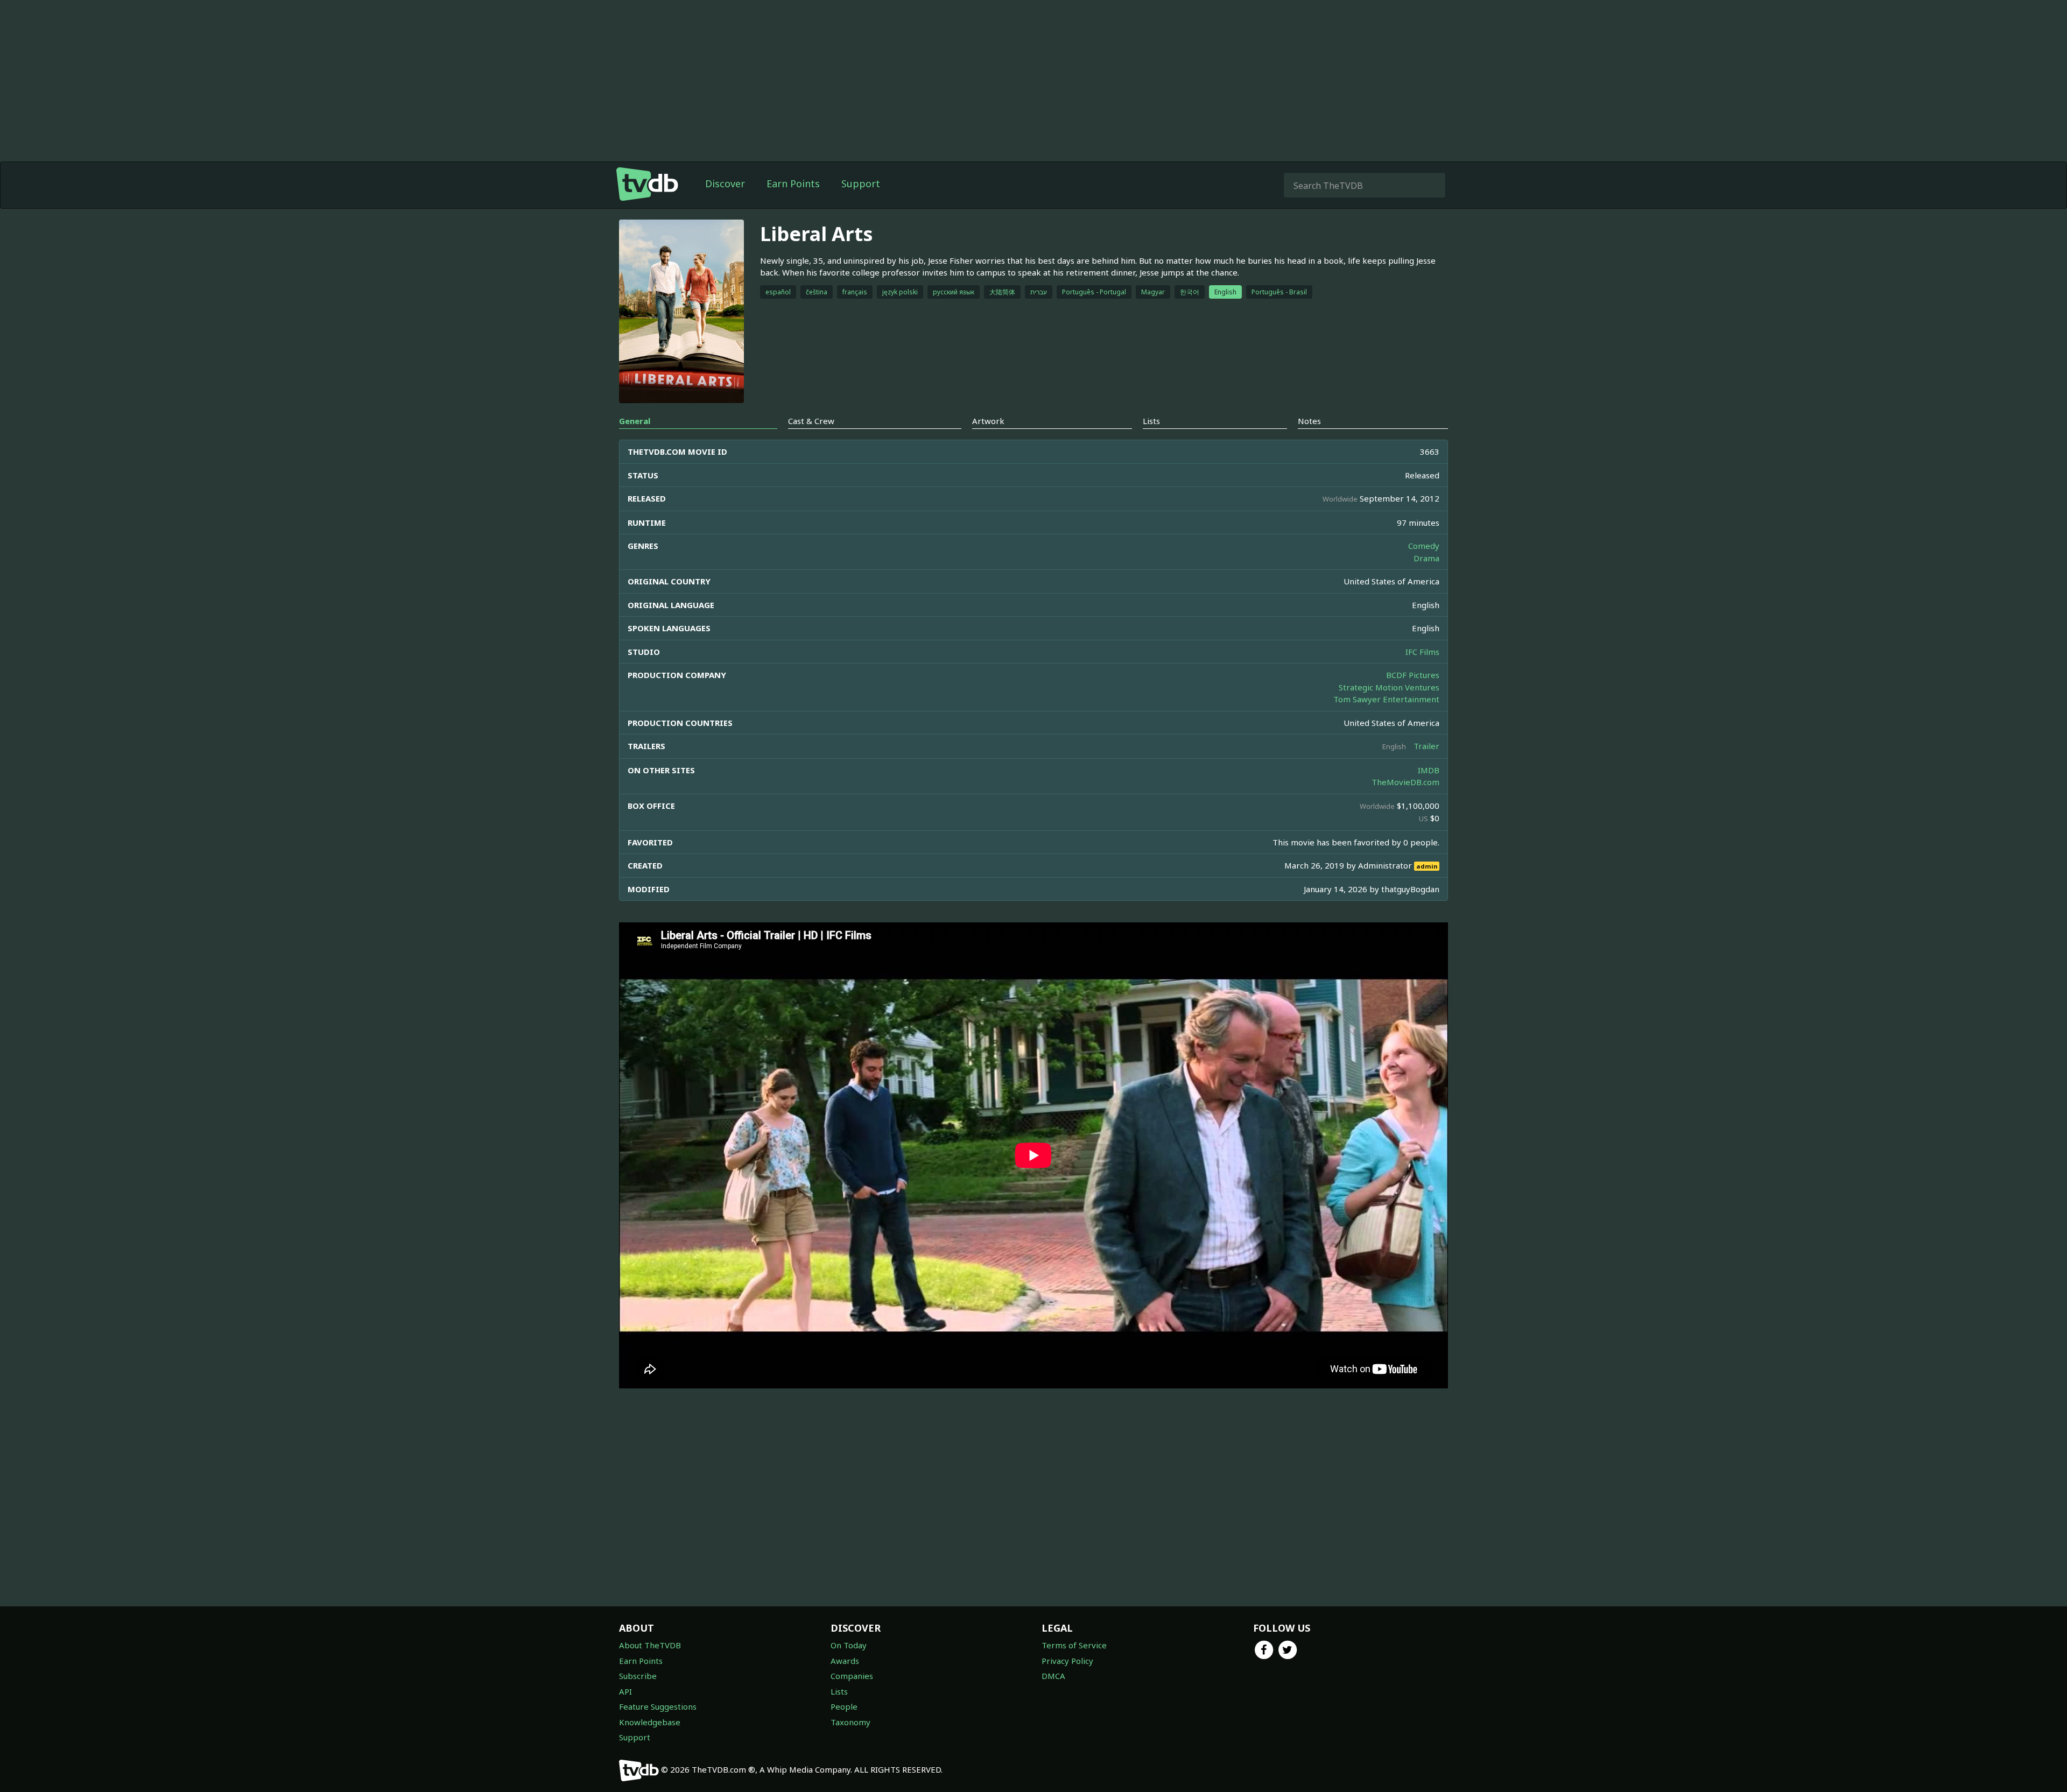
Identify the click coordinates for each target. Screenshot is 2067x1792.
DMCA (1053, 1676)
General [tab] (635, 421)
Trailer (1426, 746)
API (625, 1691)
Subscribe (638, 1676)
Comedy (1424, 546)
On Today (849, 1645)
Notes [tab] (1309, 421)
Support (861, 184)
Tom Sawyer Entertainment (1386, 699)
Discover (725, 184)
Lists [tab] (1151, 421)
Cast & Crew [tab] (811, 421)
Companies (852, 1676)
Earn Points (793, 184)
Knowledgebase (650, 1722)
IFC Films (1422, 652)
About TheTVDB (650, 1645)
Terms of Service (1074, 1645)
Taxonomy (850, 1722)
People (844, 1706)
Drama (1426, 558)
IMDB (1429, 770)
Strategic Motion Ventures (1389, 687)
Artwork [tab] (988, 421)
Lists (839, 1691)
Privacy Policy (1067, 1661)
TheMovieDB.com (1405, 782)
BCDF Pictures (1413, 675)
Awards (845, 1661)
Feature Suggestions (658, 1706)
